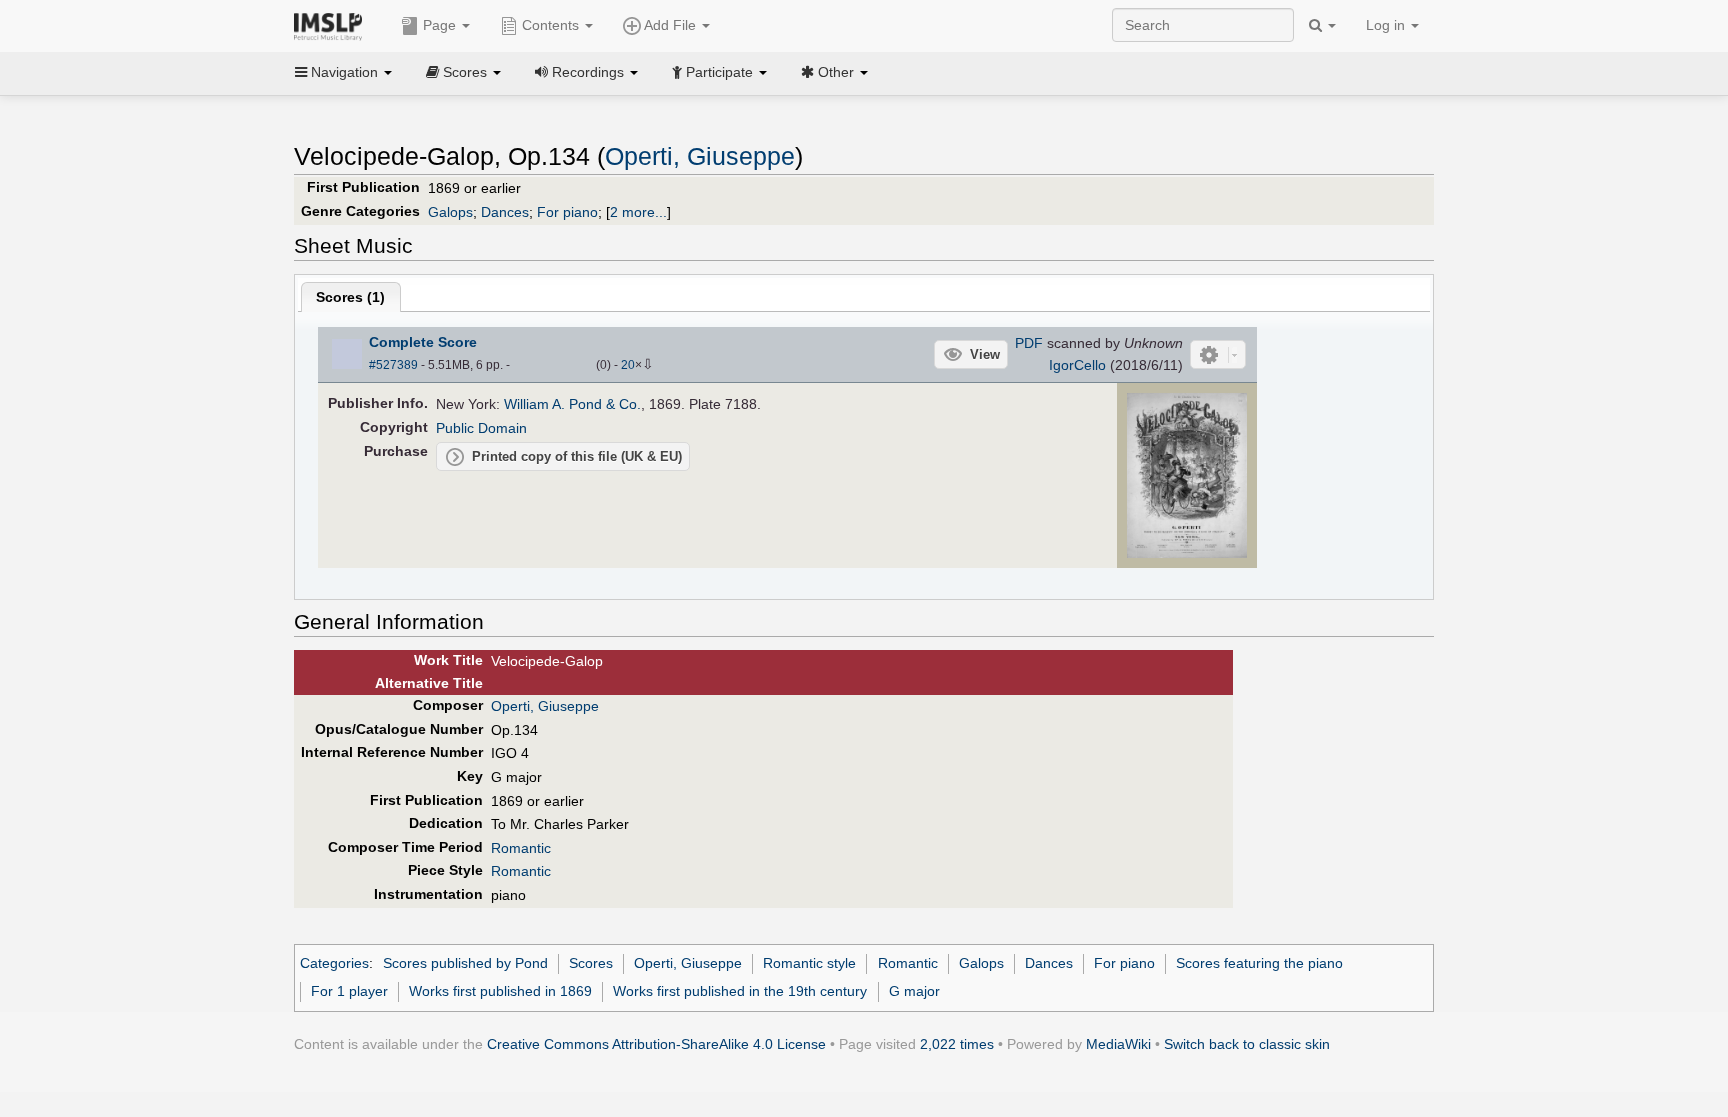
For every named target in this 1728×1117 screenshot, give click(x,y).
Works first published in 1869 (500, 991)
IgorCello (1077, 365)
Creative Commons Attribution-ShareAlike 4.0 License (656, 1044)
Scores (591, 963)
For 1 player (349, 991)
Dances (505, 212)
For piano (567, 212)
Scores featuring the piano (1259, 963)
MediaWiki (1118, 1044)
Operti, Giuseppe (700, 156)
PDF (1029, 343)
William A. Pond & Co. (572, 404)
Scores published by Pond (465, 963)
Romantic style (809, 963)
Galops (450, 212)
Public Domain (481, 428)
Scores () (350, 297)
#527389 (393, 365)
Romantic (521, 848)
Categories (334, 963)
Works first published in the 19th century (740, 991)
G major (914, 991)
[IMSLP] (332, 25)
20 (628, 365)
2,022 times (957, 1044)
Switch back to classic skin (1247, 1044)
